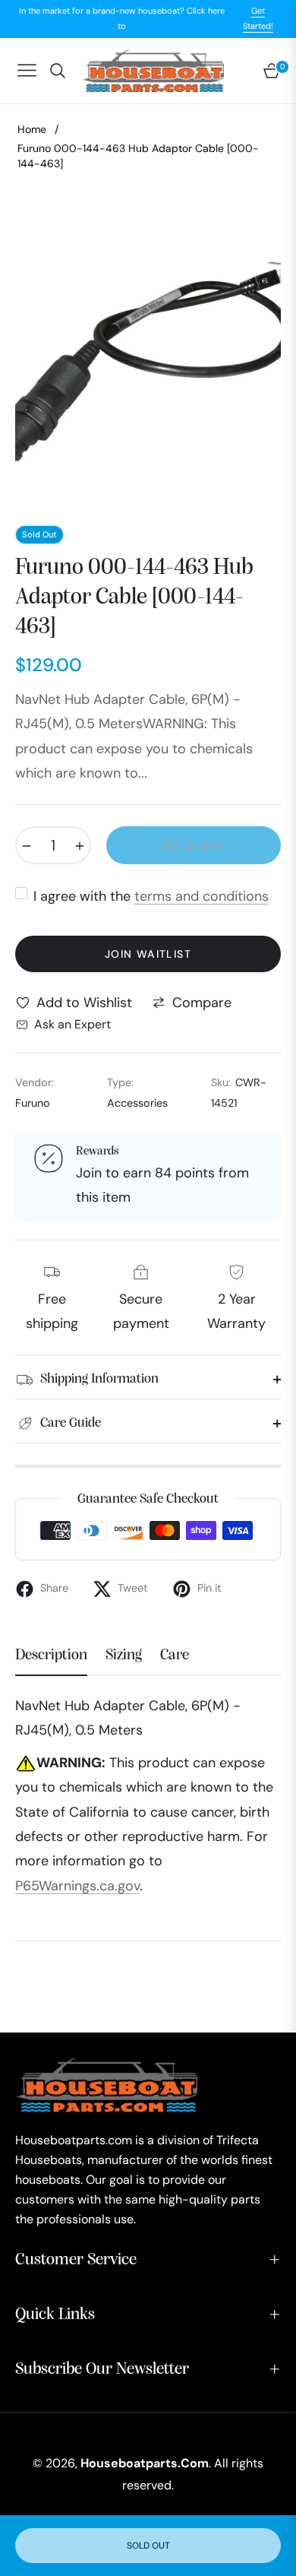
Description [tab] (51, 1656)
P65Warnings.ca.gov (77, 1886)
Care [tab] (175, 1656)
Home (32, 129)
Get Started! (258, 18)
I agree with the (151, 896)
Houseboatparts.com (145, 2463)
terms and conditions (202, 896)
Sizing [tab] (124, 1656)
